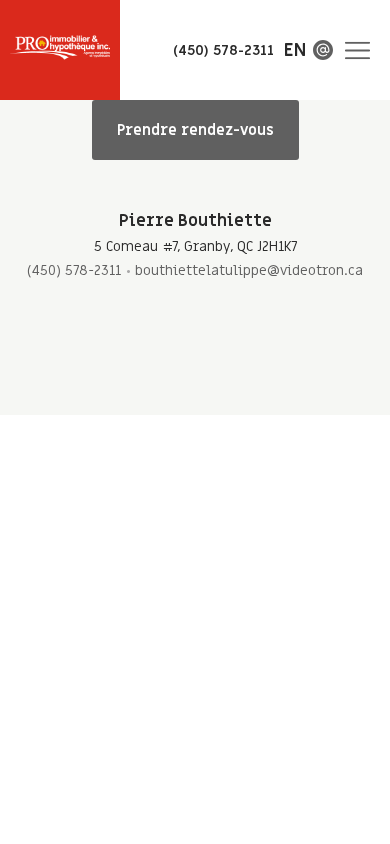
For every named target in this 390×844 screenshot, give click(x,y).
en (295, 50)
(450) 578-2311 (74, 270)
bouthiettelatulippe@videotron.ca (249, 270)
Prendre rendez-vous (195, 130)
